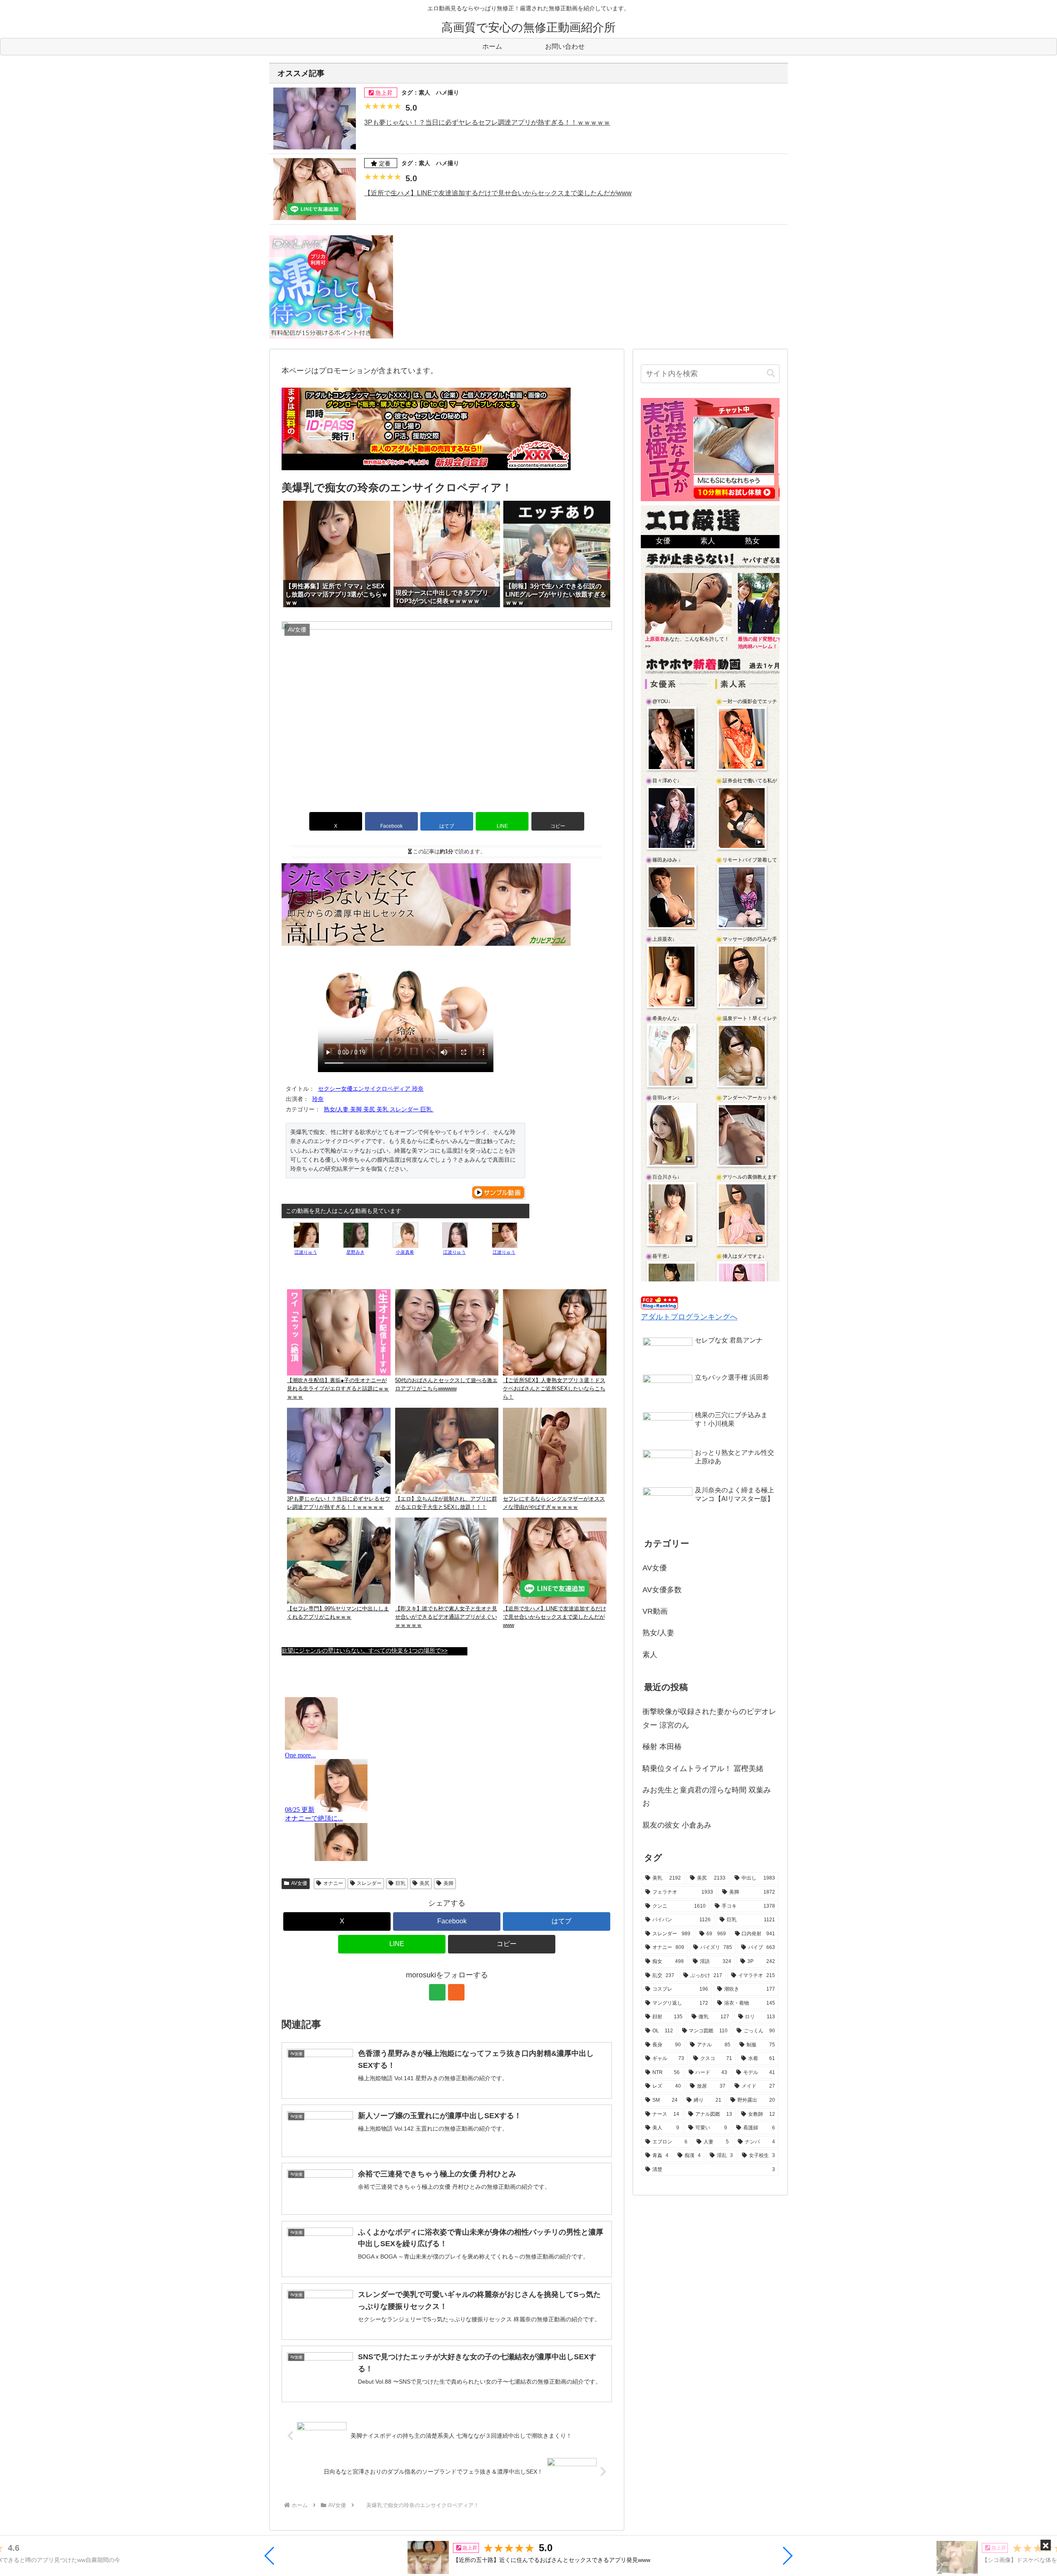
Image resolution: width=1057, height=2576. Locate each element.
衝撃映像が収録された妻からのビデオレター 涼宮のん (709, 1718)
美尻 (424, 1883)
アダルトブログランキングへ (689, 1317)
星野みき (355, 1252)
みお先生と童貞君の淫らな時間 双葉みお (707, 1797)
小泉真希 (405, 1252)
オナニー (333, 1883)
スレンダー (369, 1883)
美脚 (448, 1883)
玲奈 (318, 1099)
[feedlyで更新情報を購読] (437, 1992)
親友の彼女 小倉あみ (677, 1825)
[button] (270, 2556)
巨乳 (401, 1883)
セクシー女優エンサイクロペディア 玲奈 (371, 1089)
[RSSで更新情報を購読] (456, 1992)
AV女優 (299, 1883)
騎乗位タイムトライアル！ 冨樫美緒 (703, 1769)
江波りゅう (306, 1252)
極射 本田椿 (662, 1747)
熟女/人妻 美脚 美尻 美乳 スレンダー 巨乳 (379, 1109)
